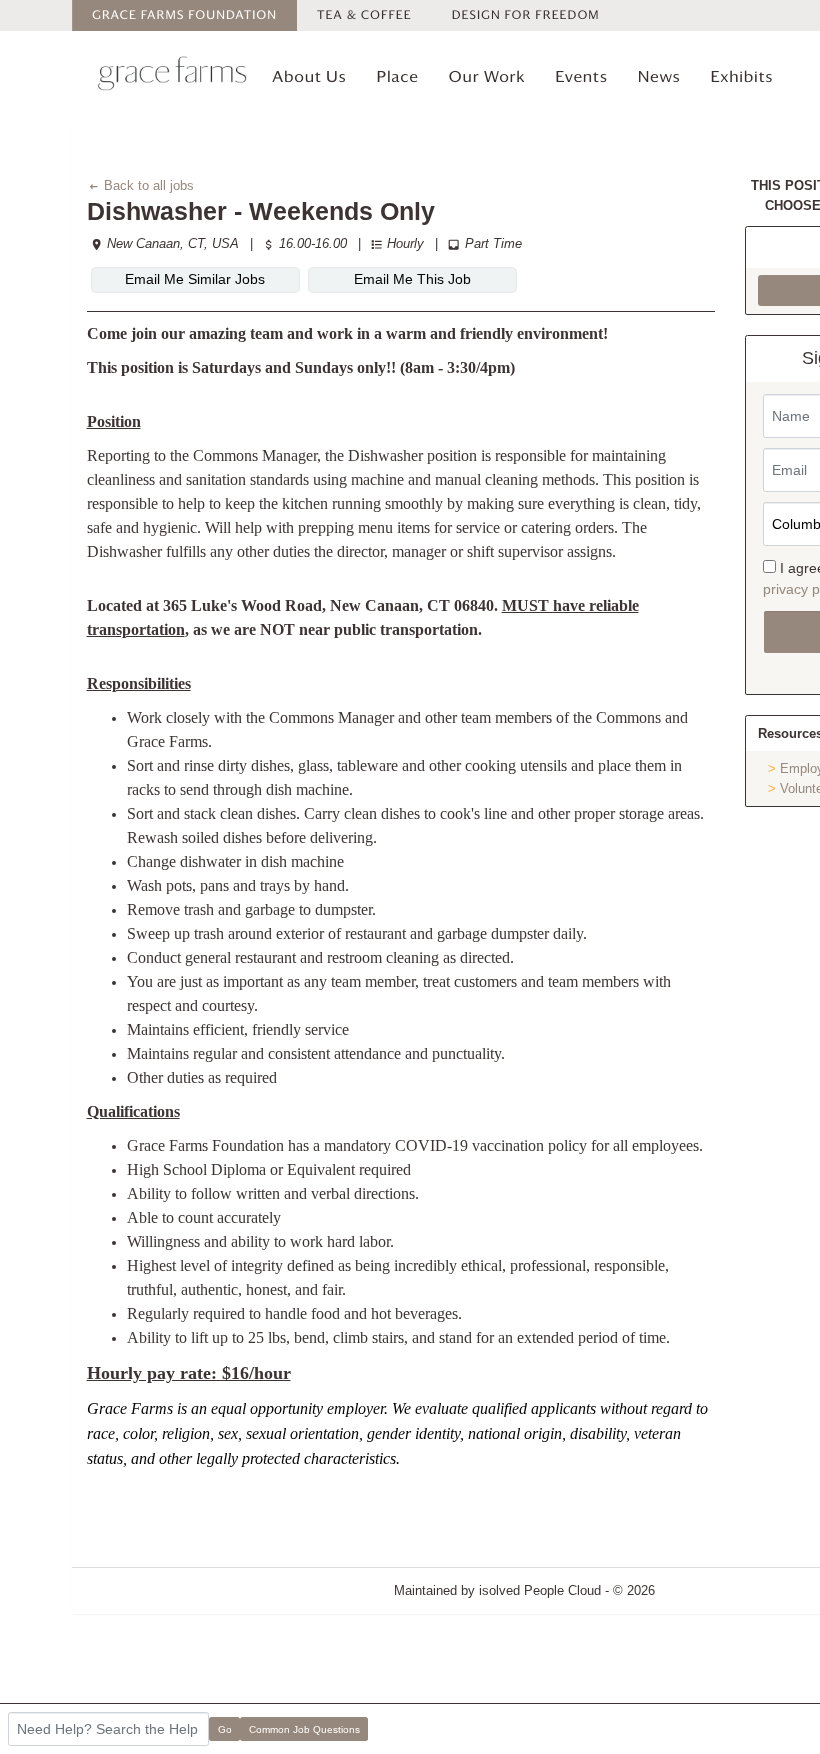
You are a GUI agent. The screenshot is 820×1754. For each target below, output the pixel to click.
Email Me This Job (412, 279)
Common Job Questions (304, 1729)
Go (225, 1729)
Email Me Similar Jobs (195, 279)
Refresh (713, 1590)
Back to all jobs (147, 185)
